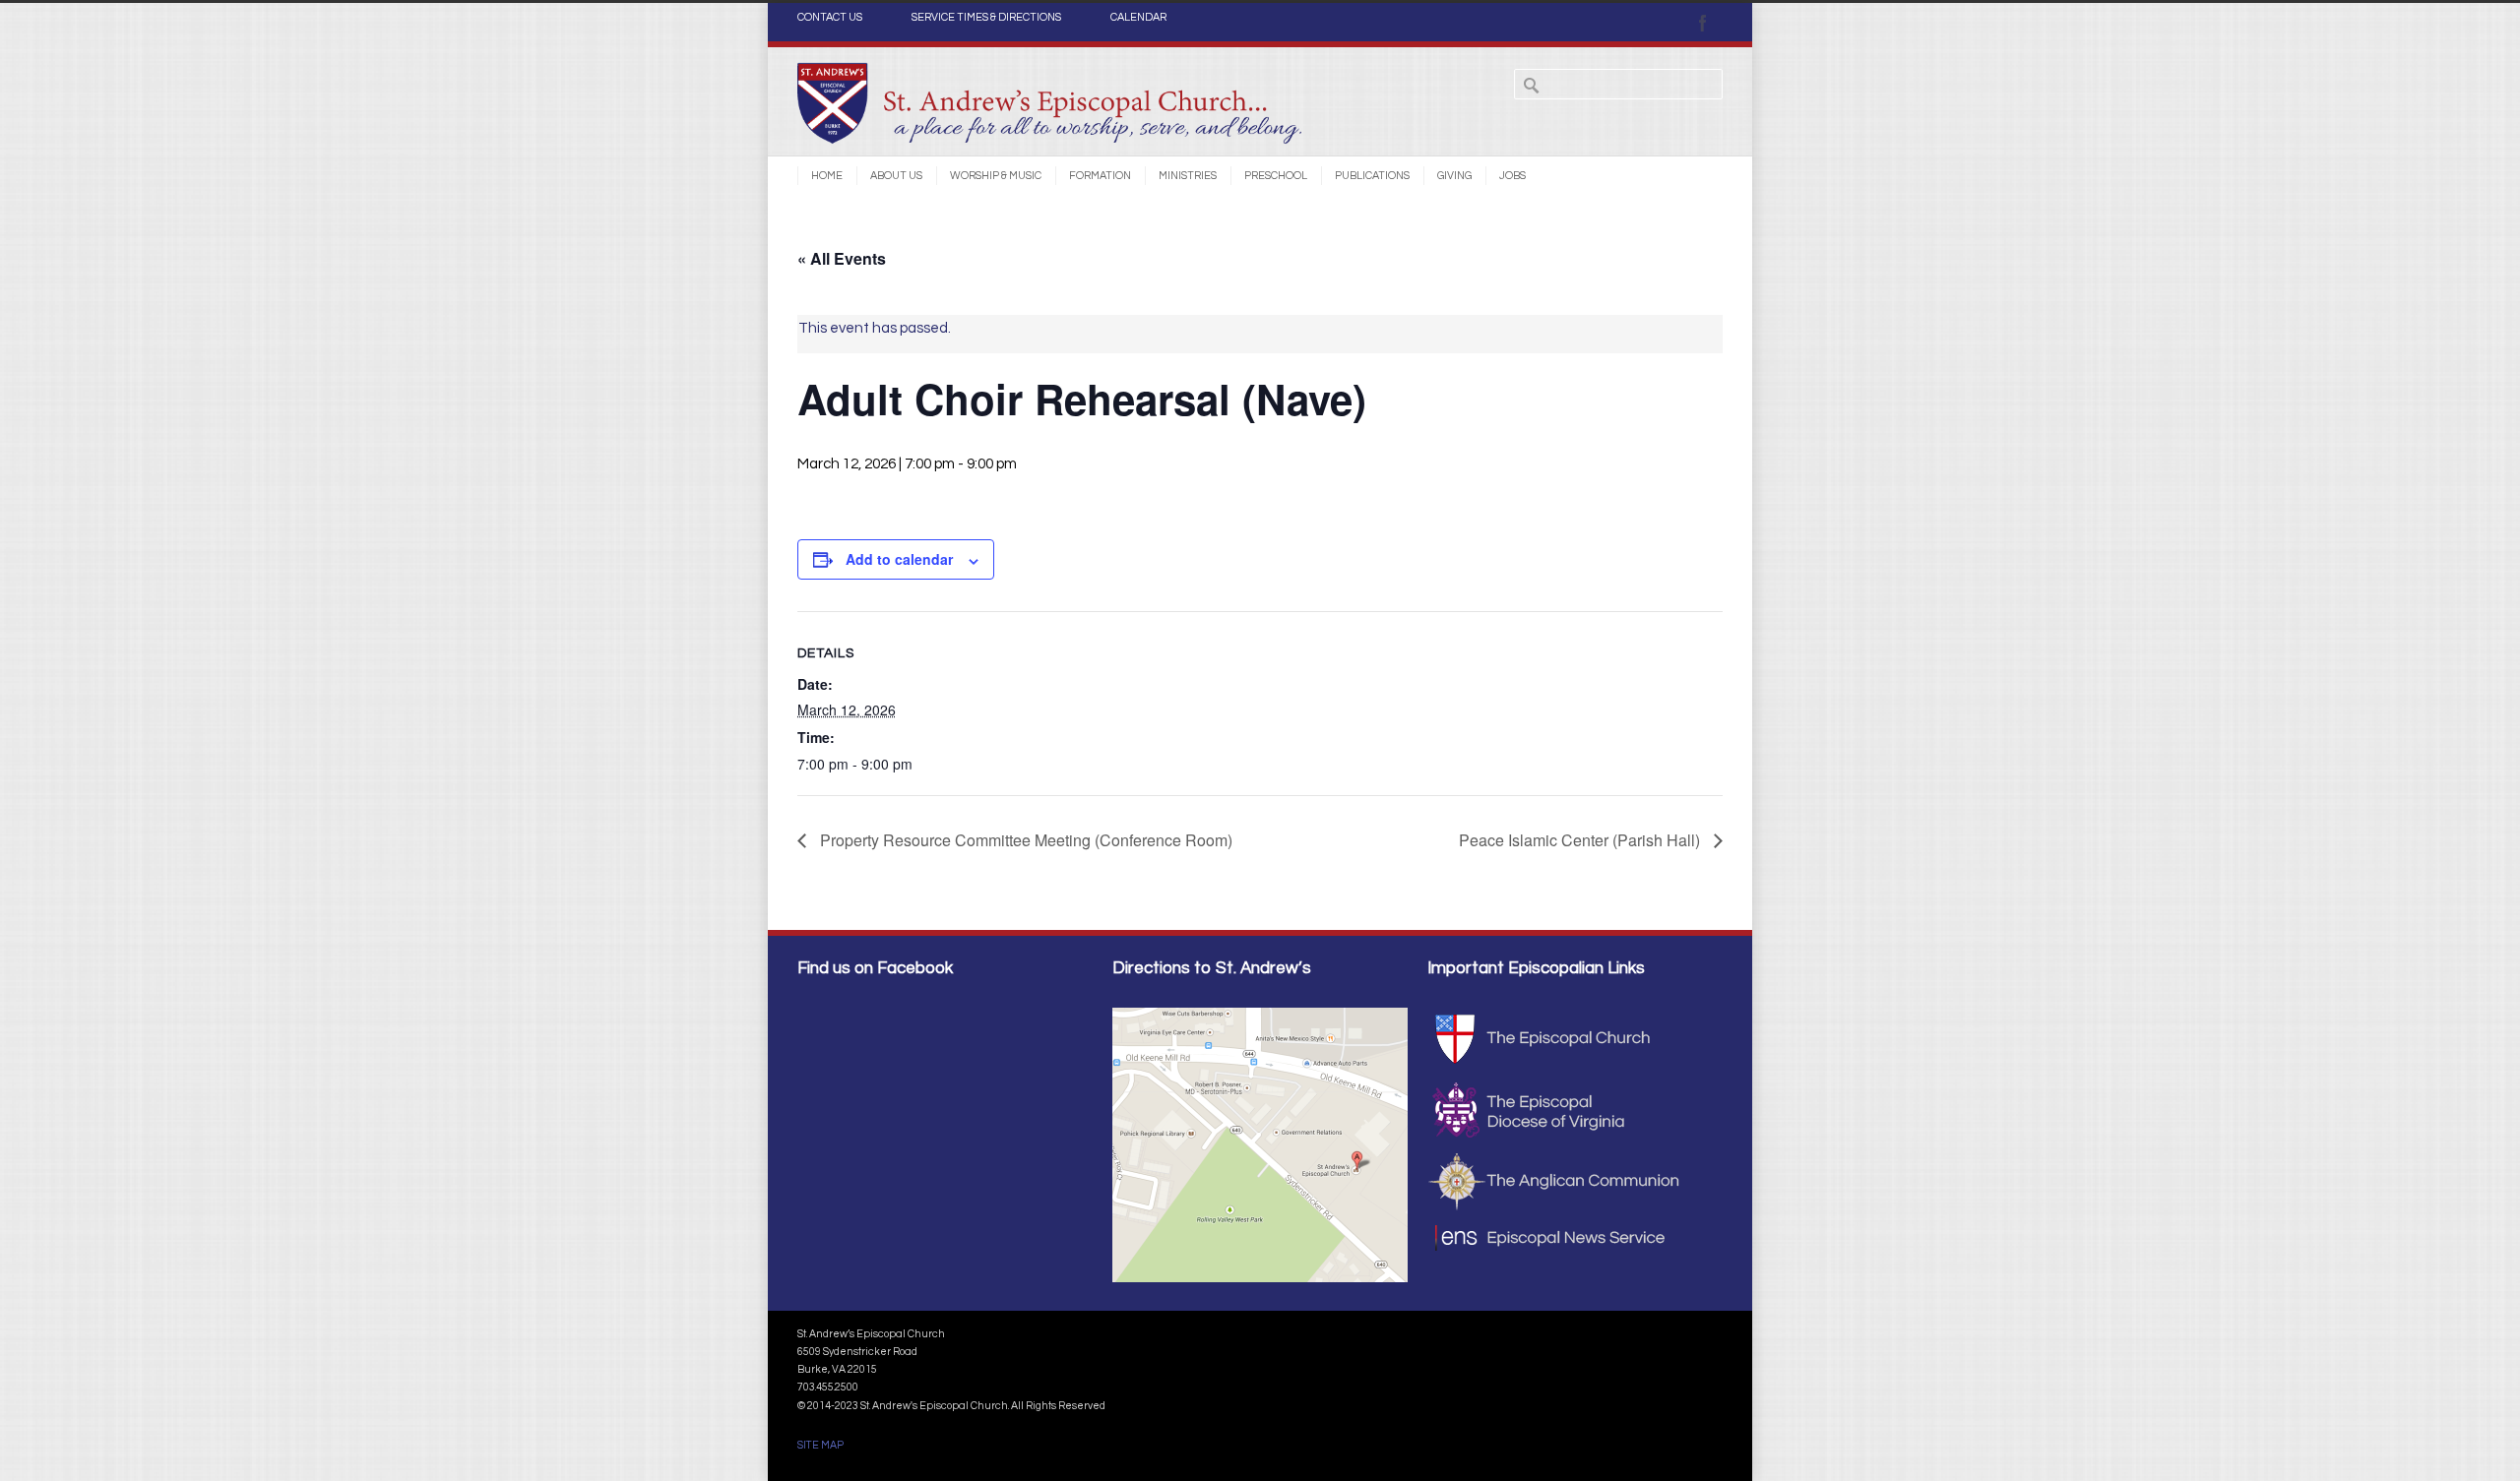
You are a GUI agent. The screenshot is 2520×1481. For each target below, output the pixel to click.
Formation (1100, 176)
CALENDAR (1138, 18)
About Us (896, 176)
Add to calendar (899, 559)
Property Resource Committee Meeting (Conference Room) (1024, 840)
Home (827, 176)
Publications (1372, 176)
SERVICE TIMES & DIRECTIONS (986, 18)
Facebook (1703, 23)
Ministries (1188, 176)
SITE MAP (820, 1445)
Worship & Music (996, 176)
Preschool (1276, 176)
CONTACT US (830, 18)
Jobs (1512, 176)
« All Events (842, 258)
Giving (1454, 176)
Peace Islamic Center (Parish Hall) (1581, 840)
